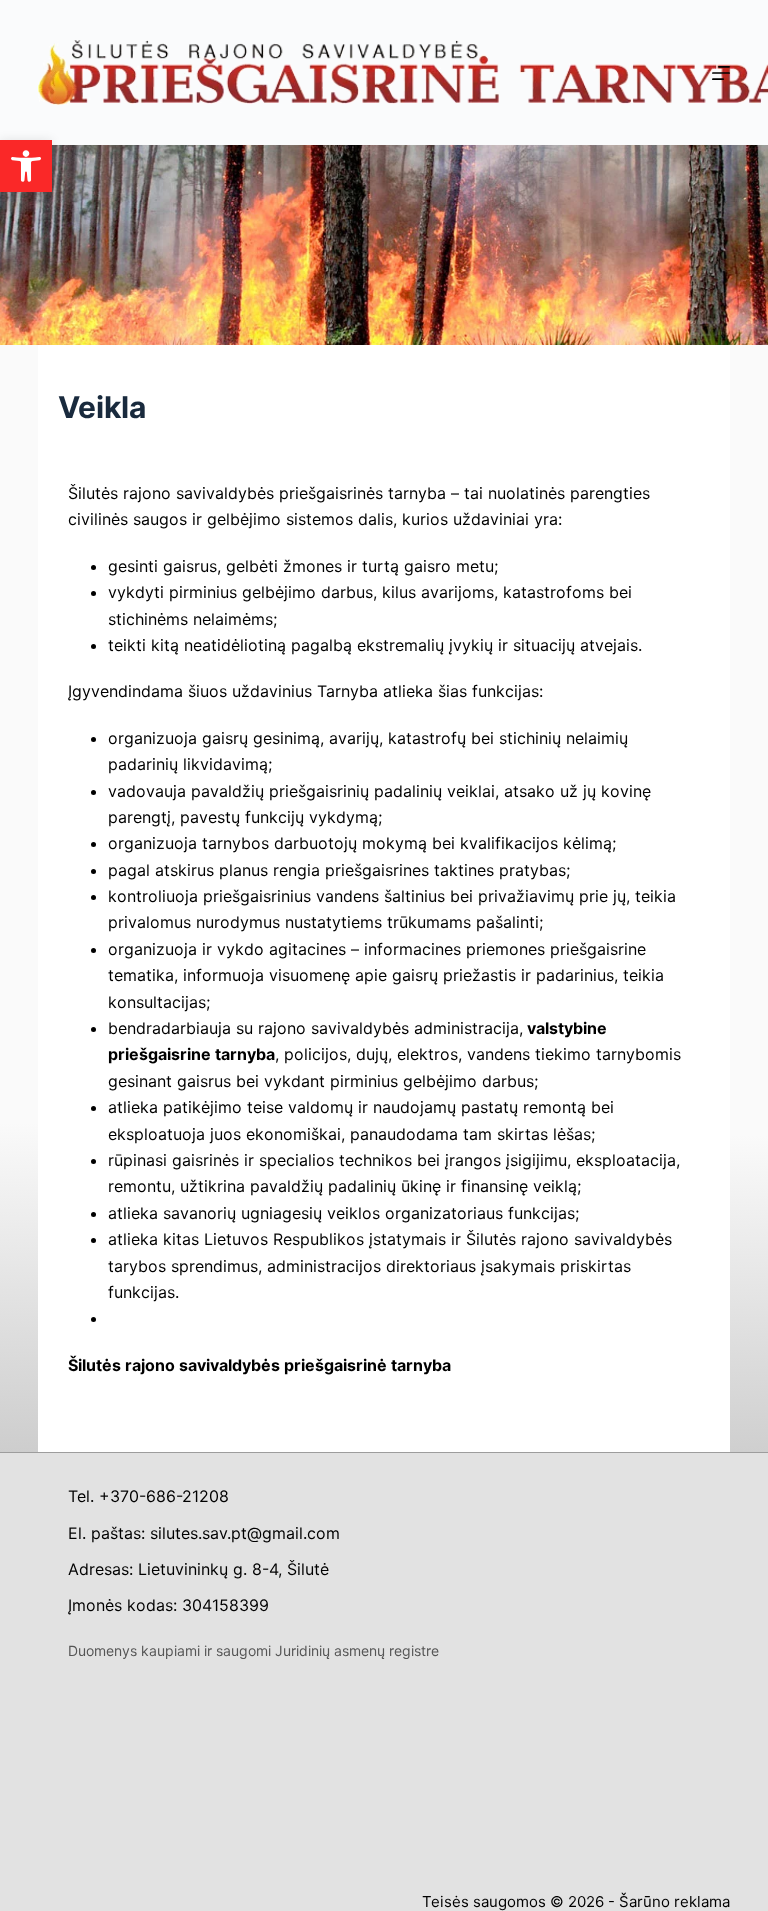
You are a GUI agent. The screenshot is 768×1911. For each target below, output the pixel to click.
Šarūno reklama (674, 1901)
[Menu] (721, 73)
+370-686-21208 (164, 1496)
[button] (26, 166)
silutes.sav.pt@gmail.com (245, 1533)
